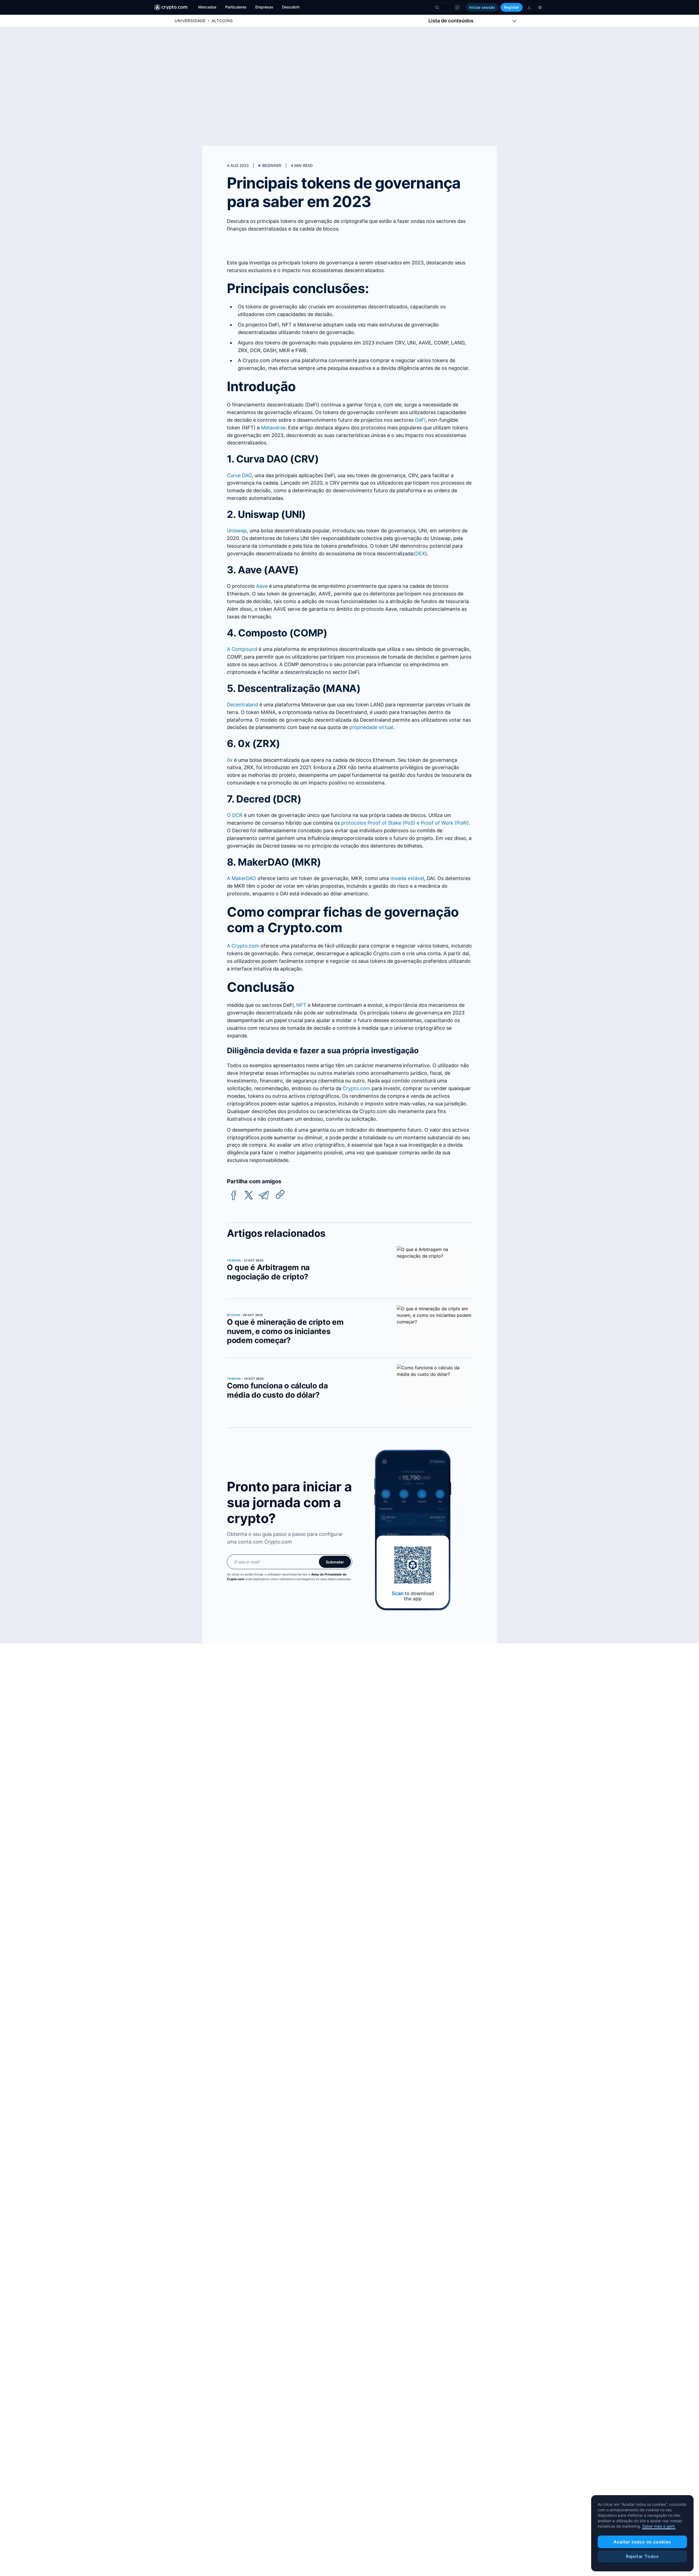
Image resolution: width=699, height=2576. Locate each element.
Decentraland (242, 705)
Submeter (335, 1562)
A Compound (242, 649)
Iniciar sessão (482, 7)
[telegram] (264, 1195)
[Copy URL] (280, 1194)
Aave (262, 586)
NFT (301, 1005)
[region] (642, 2533)
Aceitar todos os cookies (642, 2542)
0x (230, 760)
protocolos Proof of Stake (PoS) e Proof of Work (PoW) (405, 823)
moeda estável (407, 878)
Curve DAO (239, 475)
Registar (512, 7)
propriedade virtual (371, 727)
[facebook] (234, 1195)
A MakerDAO (242, 878)
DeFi (420, 420)
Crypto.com (356, 1088)
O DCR (235, 815)
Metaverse (273, 428)
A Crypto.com (243, 946)
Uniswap (237, 531)
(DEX (419, 554)
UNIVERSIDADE (190, 21)
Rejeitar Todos (642, 2556)
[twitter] (249, 1195)
